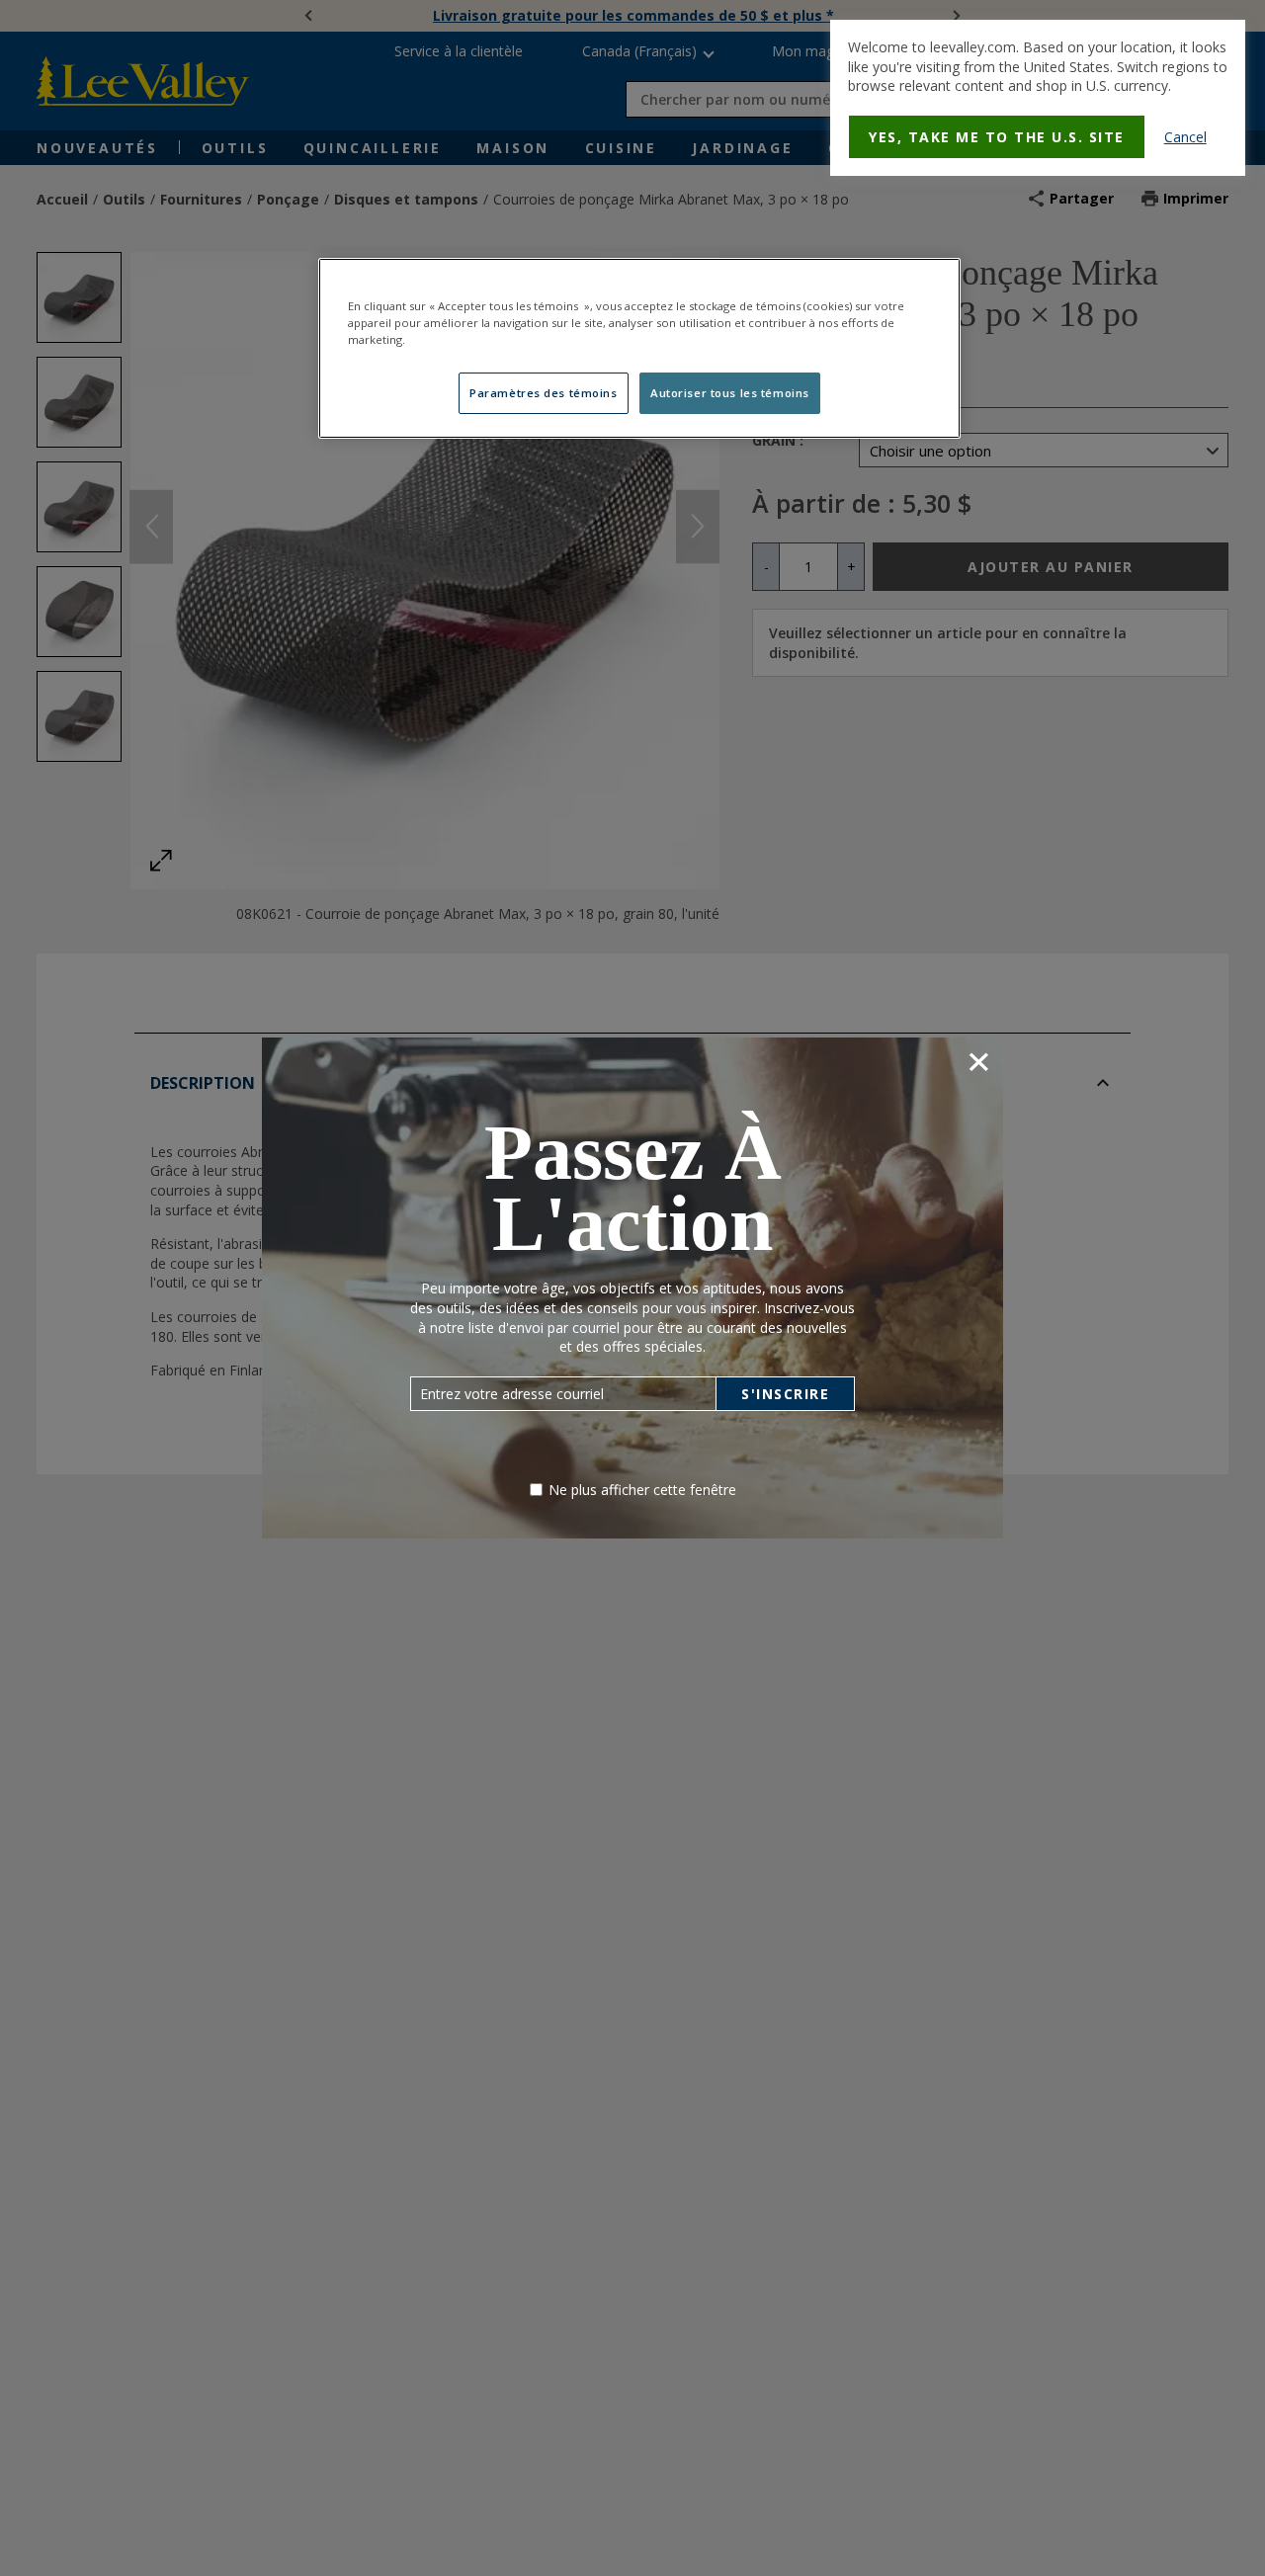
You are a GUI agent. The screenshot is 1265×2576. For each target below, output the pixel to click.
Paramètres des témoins (544, 393)
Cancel (1185, 137)
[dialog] (1038, 98)
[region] (639, 348)
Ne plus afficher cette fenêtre (642, 1490)
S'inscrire (785, 1394)
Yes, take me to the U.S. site (997, 137)
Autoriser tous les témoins (730, 393)
